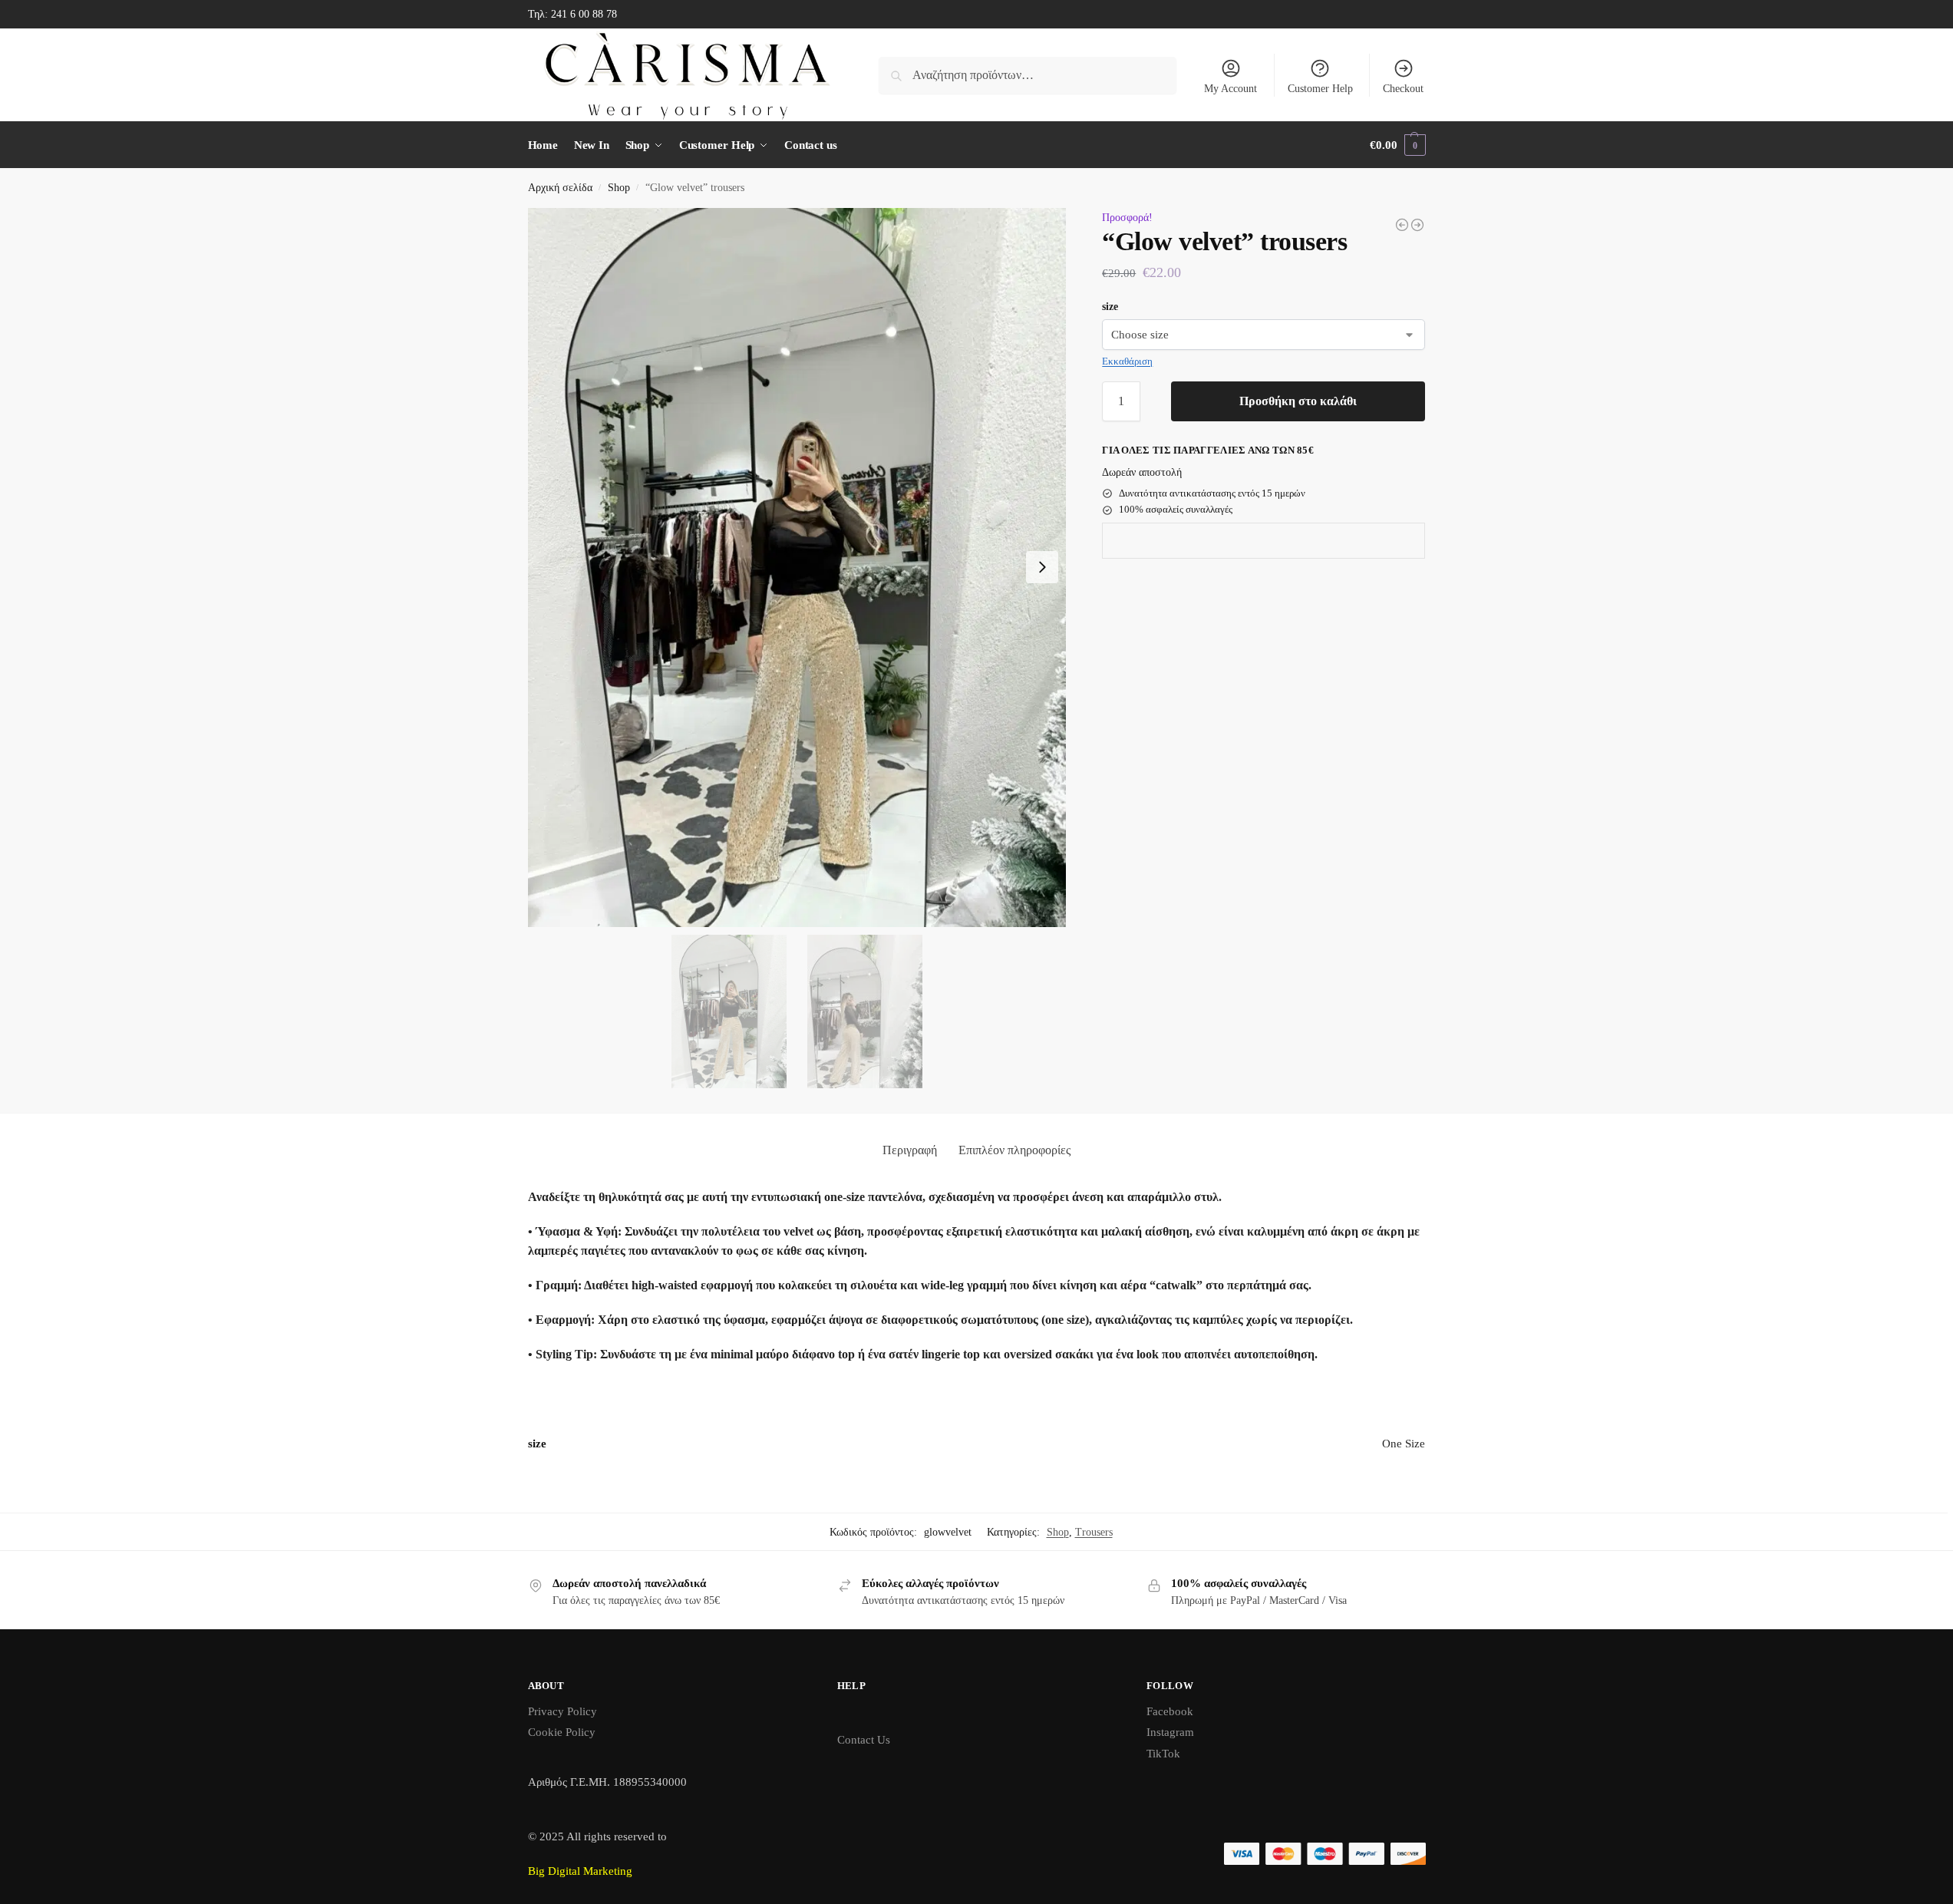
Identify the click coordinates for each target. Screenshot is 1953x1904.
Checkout (1403, 89)
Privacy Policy (562, 1711)
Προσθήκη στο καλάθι (1298, 401)
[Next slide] (1042, 567)
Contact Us (864, 1740)
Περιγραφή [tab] (910, 1150)
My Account (1231, 89)
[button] (1397, 145)
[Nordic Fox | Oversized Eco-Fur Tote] (1417, 225)
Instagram (1170, 1732)
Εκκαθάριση (1127, 361)
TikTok (1163, 1754)
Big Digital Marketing (580, 1871)
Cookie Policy (562, 1732)
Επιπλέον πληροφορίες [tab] (1014, 1150)
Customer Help (1320, 89)
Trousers (1094, 1532)
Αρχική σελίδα (560, 188)
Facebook (1170, 1711)
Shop (619, 188)
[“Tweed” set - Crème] (1402, 225)
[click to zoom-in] (797, 567)
